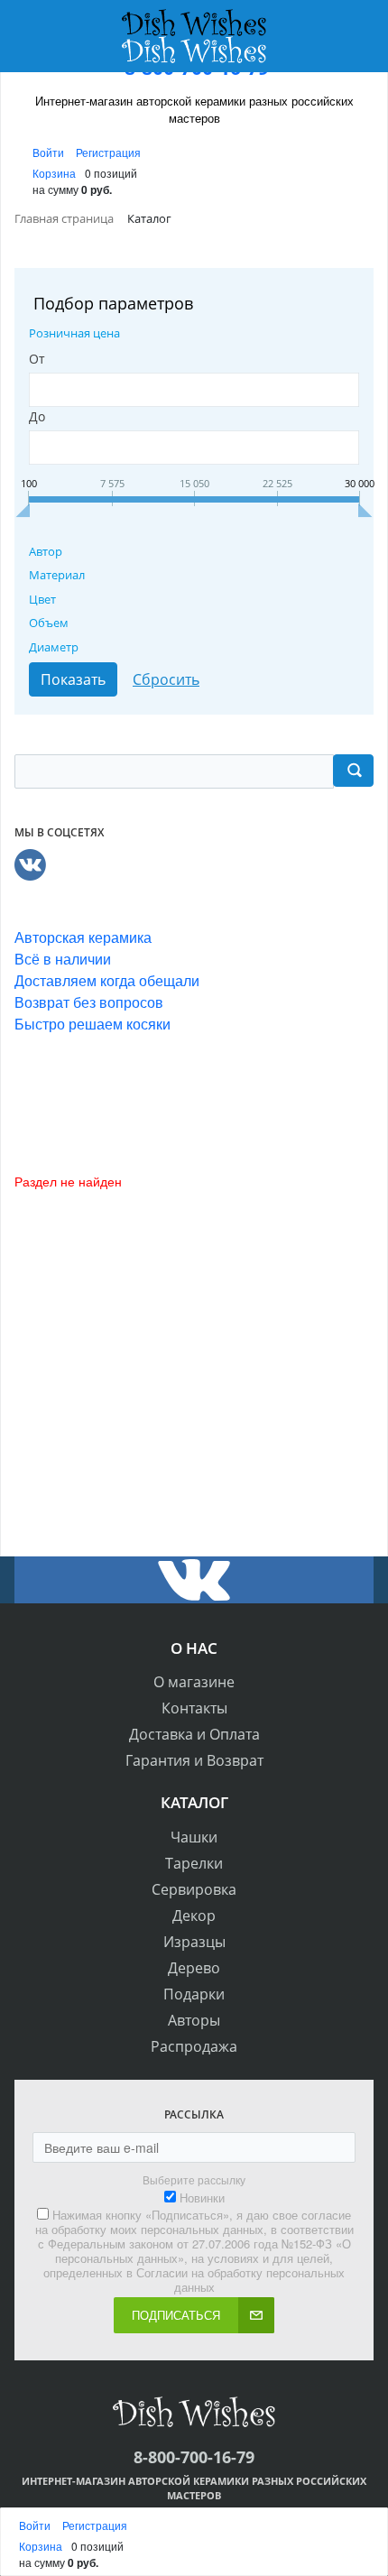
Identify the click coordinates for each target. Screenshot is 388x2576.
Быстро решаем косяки (92, 1024)
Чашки (194, 1837)
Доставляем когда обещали (107, 980)
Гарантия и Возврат (194, 1760)
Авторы (194, 2020)
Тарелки (194, 1863)
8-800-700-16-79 (194, 2457)
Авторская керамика (83, 937)
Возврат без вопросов (89, 1002)
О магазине (194, 1682)
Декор (194, 1916)
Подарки (194, 1994)
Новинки (202, 2198)
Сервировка (194, 1889)
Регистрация (108, 152)
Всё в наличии (63, 959)
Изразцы (194, 1942)
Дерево (194, 1968)
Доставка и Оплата (194, 1734)
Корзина (54, 173)
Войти (50, 152)
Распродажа (194, 2046)
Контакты (194, 1708)
